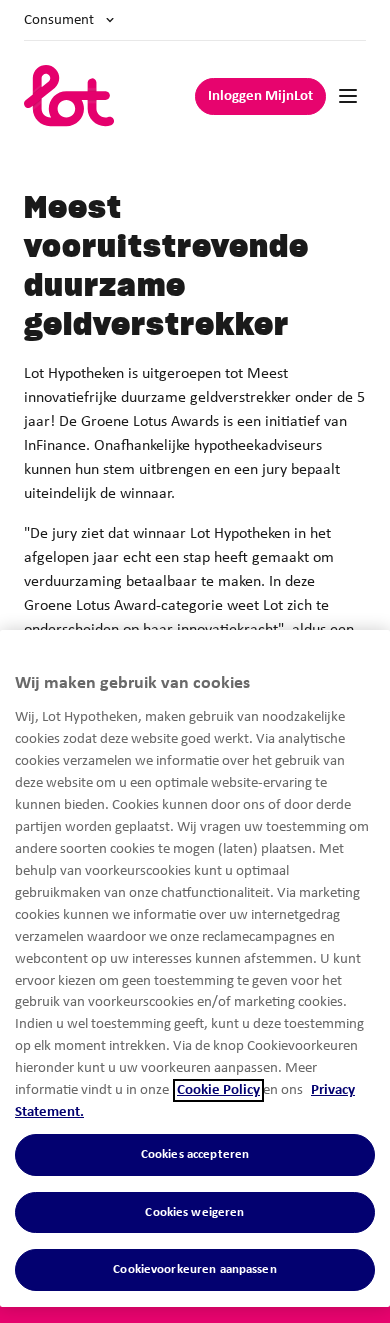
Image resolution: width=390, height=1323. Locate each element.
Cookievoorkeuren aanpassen (194, 1269)
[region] (195, 968)
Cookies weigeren (194, 1212)
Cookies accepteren (195, 1154)
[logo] (69, 96)
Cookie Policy (218, 1090)
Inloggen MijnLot (260, 96)
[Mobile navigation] (348, 96)
